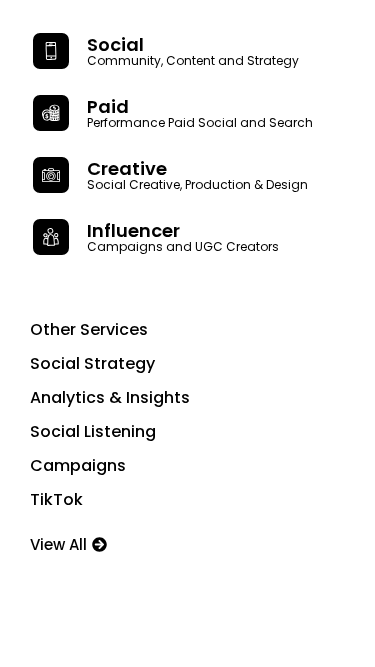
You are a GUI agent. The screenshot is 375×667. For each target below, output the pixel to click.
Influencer (133, 230)
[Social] (51, 51)
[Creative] (51, 175)
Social (115, 44)
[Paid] (51, 113)
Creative (127, 168)
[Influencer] (51, 237)
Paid (108, 106)
